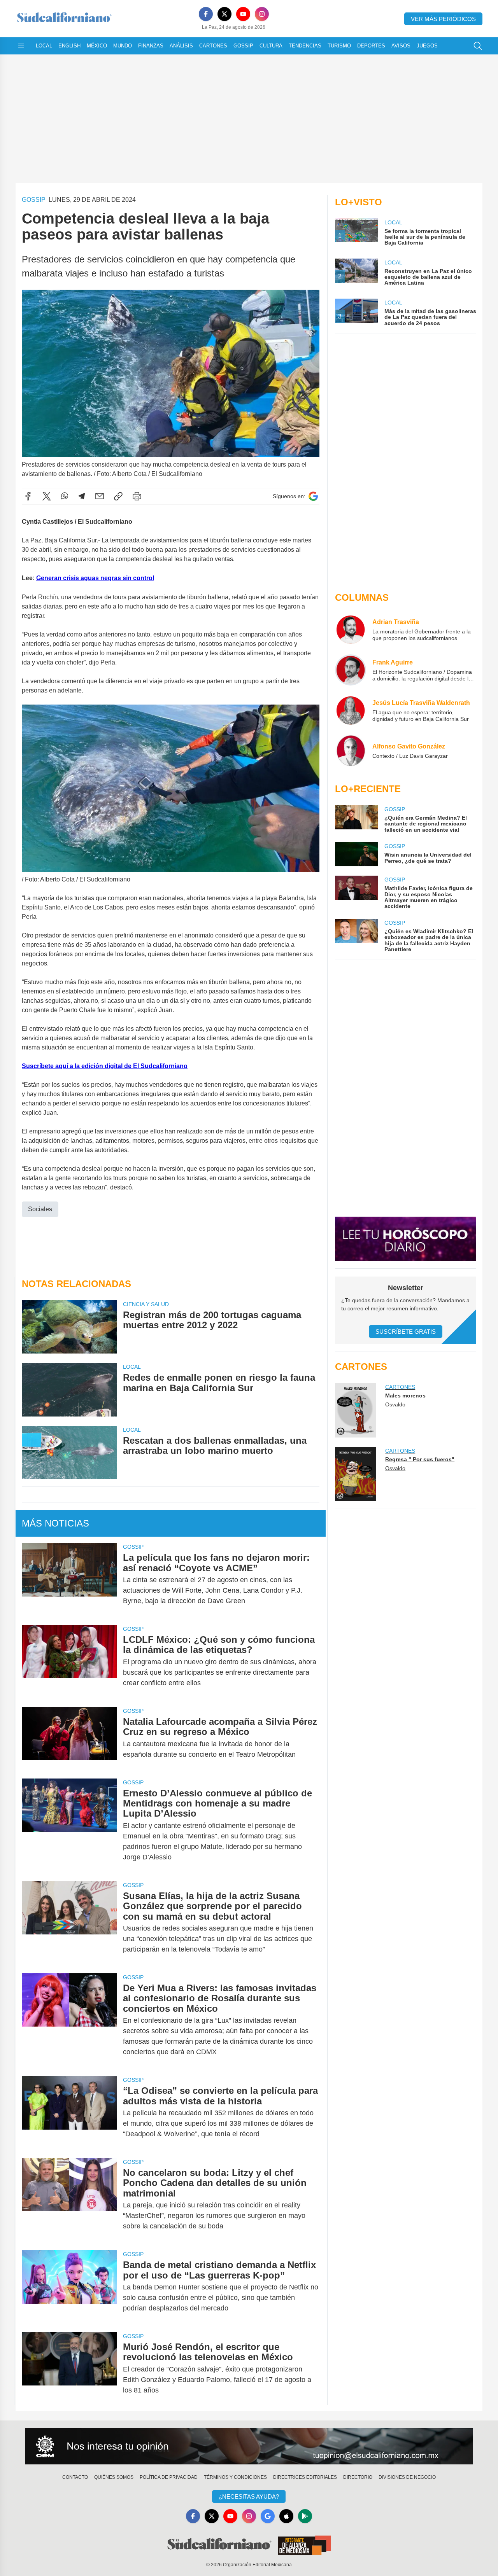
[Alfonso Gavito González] (351, 751)
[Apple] (286, 2516)
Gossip (243, 46)
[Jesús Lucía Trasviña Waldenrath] (351, 710)
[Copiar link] (118, 496)
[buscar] (478, 46)
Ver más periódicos (443, 19)
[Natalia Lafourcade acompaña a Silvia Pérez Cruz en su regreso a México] (69, 1738)
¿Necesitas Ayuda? (249, 2496)
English (69, 46)
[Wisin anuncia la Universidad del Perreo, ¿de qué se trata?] (356, 854)
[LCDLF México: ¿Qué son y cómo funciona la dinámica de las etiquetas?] (69, 1661)
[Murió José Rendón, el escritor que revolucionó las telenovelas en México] (69, 2369)
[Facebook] (206, 14)
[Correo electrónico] (100, 496)
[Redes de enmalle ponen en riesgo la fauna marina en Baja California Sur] (69, 1389)
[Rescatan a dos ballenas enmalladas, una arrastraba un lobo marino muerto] (69, 1452)
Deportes (371, 46)
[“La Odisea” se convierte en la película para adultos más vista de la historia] (69, 2112)
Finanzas (151, 46)
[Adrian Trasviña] (351, 630)
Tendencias (305, 46)
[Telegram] (82, 496)
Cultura (271, 46)
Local (44, 46)
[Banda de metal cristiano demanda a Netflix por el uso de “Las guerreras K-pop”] (69, 2287)
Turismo (339, 46)
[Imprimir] (137, 496)
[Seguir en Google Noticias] (313, 496)
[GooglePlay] (305, 2516)
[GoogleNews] (268, 2516)
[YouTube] (243, 14)
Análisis (181, 46)
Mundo (123, 46)
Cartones (213, 46)
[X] (224, 14)
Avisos (401, 46)
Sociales (40, 1209)
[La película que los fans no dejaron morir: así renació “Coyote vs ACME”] (69, 1579)
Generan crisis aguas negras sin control (95, 578)
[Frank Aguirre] (351, 670)
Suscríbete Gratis (406, 1332)
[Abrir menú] (21, 46)
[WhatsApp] (65, 496)
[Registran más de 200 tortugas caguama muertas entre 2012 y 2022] (69, 1327)
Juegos (427, 46)
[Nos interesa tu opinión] (249, 2447)
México (97, 46)
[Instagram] (262, 14)
